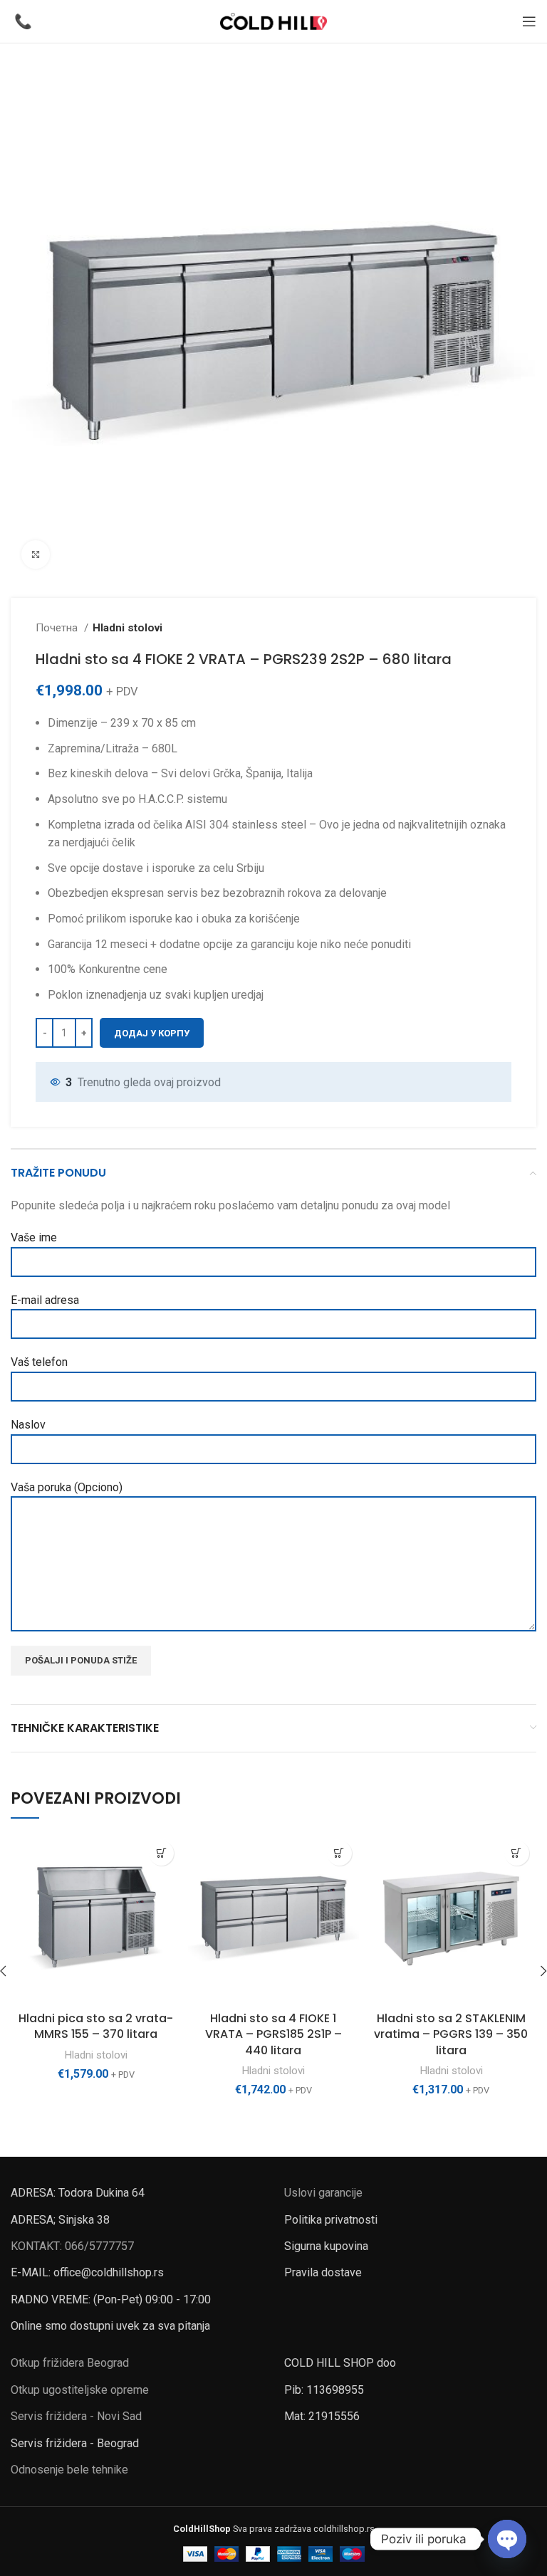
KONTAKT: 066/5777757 (72, 2246)
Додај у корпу (152, 1033)
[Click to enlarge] (36, 554)
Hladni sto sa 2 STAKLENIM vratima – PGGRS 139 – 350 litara (451, 2034)
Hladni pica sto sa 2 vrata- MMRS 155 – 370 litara (96, 2026)
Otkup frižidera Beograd (70, 2363)
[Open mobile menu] (529, 21)
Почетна (58, 628)
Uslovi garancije (323, 2193)
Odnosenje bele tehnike (69, 2470)
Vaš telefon (39, 1362)
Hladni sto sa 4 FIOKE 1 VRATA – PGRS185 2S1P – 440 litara (273, 2034)
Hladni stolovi (127, 628)
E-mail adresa (45, 1300)
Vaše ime (34, 1237)
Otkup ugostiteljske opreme (80, 2390)
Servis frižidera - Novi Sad (76, 2416)
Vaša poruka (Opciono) (67, 1487)
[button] (161, 1853)
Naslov (28, 1425)
